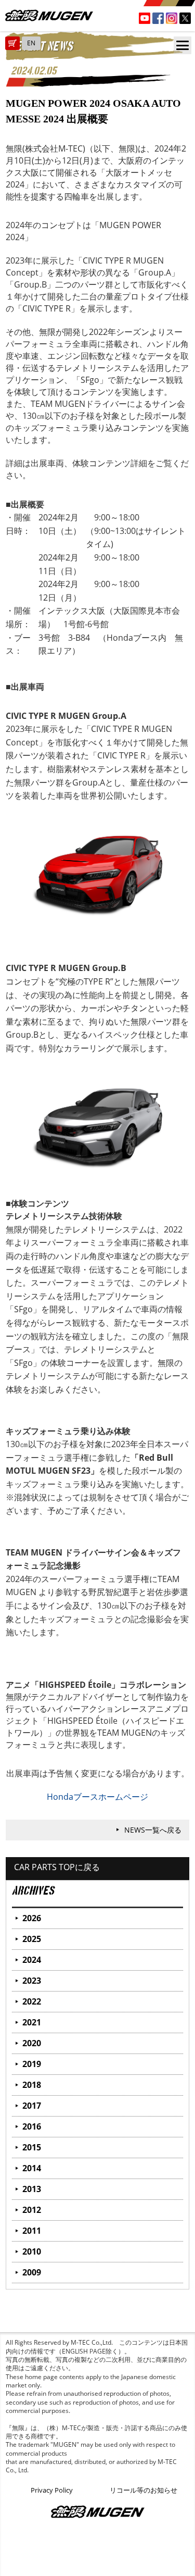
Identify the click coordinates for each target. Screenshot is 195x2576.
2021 (32, 2022)
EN (31, 43)
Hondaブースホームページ (97, 1797)
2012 (32, 2210)
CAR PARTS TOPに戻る (57, 1867)
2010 (32, 2251)
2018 (32, 2085)
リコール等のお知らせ (144, 2490)
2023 (32, 1981)
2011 (32, 2231)
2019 (32, 2064)
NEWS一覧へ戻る (153, 1830)
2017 (32, 2106)
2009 (32, 2272)
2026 (32, 1918)
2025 (32, 1939)
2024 (32, 1960)
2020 (32, 2043)
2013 (32, 2189)
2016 (32, 2126)
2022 (32, 2001)
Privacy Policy (52, 2490)
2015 (32, 2147)
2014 (32, 2168)
